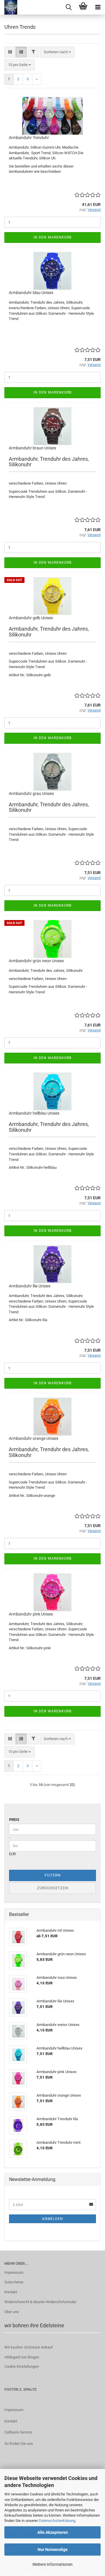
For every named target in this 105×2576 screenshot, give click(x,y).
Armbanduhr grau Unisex (31, 794)
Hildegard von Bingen (22, 2357)
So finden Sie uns (19, 2444)
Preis (14, 1820)
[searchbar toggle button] (69, 7)
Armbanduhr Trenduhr (29, 138)
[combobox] (57, 52)
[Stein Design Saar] (9, 7)
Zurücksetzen (53, 1888)
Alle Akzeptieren (53, 2532)
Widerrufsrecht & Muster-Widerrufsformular (40, 2302)
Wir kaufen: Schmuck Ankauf (29, 2347)
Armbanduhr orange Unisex (34, 1438)
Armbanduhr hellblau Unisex (34, 1113)
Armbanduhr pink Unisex (31, 1614)
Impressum (14, 2272)
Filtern (53, 1875)
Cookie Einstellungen (22, 2366)
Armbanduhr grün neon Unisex (36, 961)
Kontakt (11, 2292)
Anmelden (52, 2219)
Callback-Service (18, 2432)
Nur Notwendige (53, 2550)
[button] (10, 52)
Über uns (12, 2312)
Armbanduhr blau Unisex (31, 293)
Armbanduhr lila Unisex (30, 1286)
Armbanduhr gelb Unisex (31, 618)
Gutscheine (14, 2282)
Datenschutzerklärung (57, 2521)
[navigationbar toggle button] (98, 7)
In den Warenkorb (52, 237)
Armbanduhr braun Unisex (33, 448)
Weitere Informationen (52, 2564)
